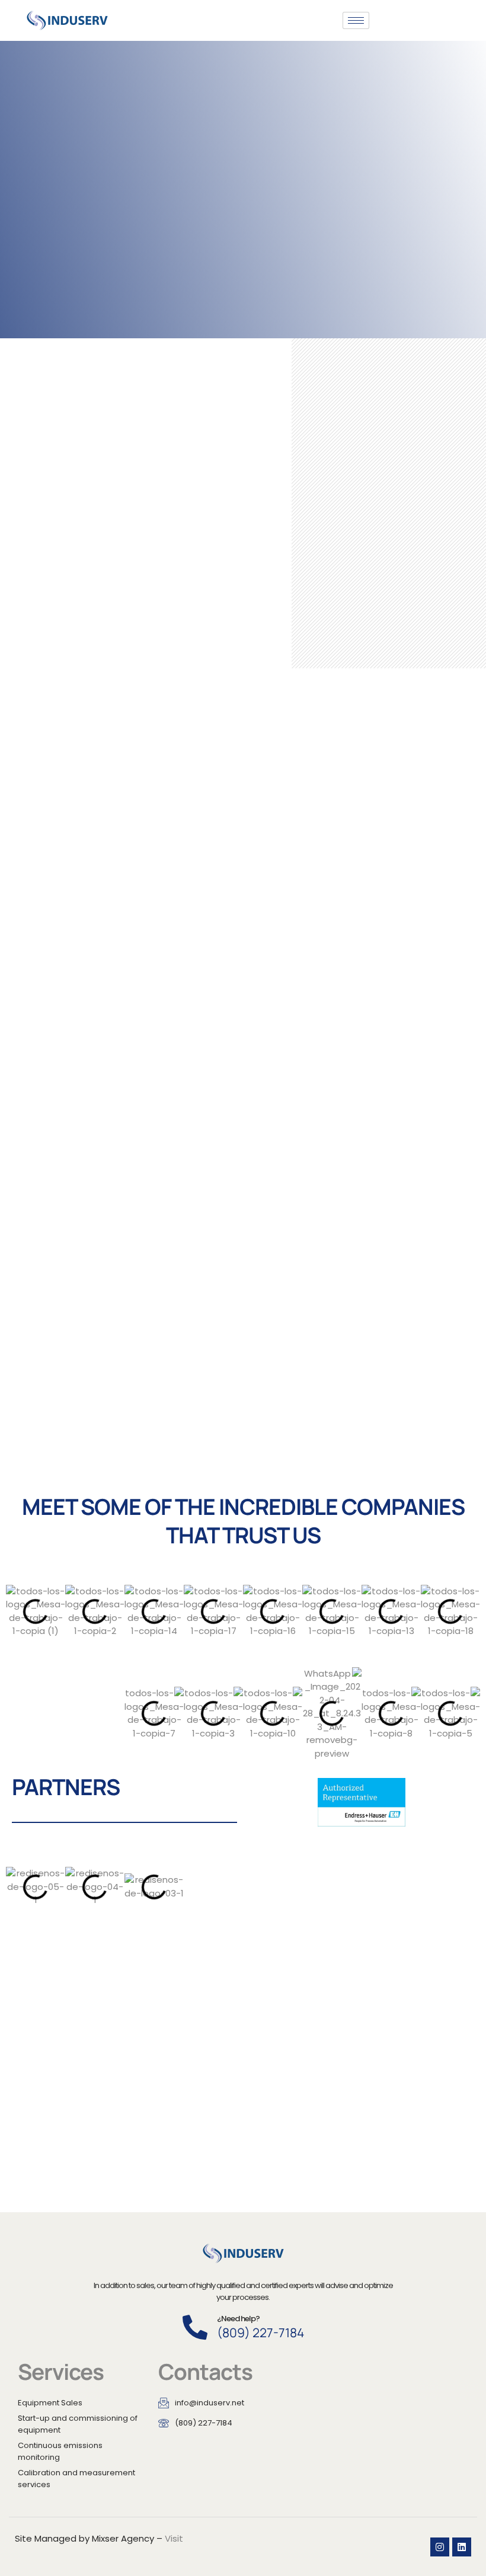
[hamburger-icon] (356, 20)
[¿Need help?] (195, 2327)
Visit (174, 2538)
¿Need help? (238, 2319)
